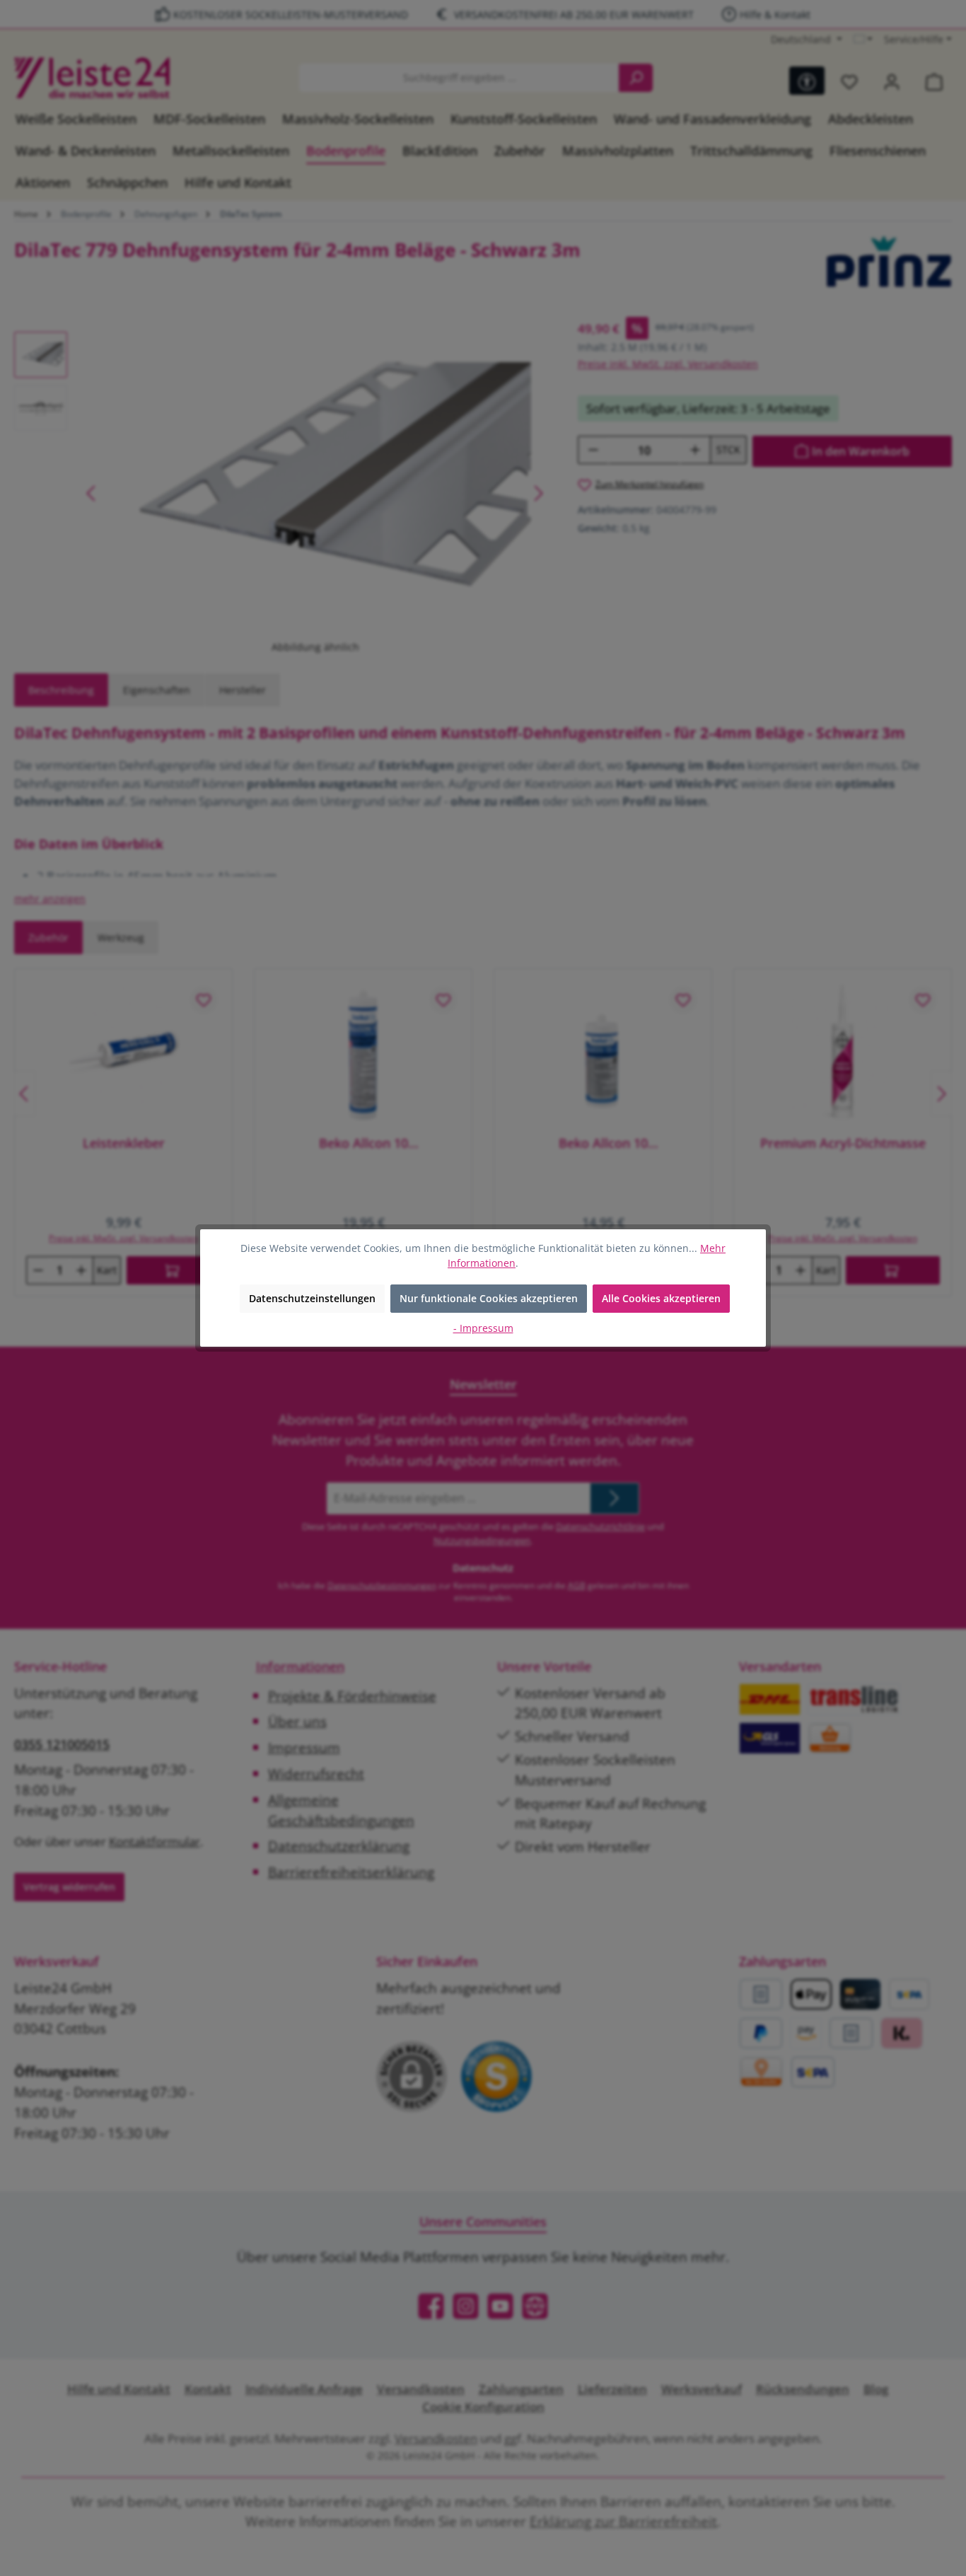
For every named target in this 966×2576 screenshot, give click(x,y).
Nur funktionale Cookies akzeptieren (489, 1298)
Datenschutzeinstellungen (312, 1298)
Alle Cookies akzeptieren (661, 1298)
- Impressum (483, 1328)
